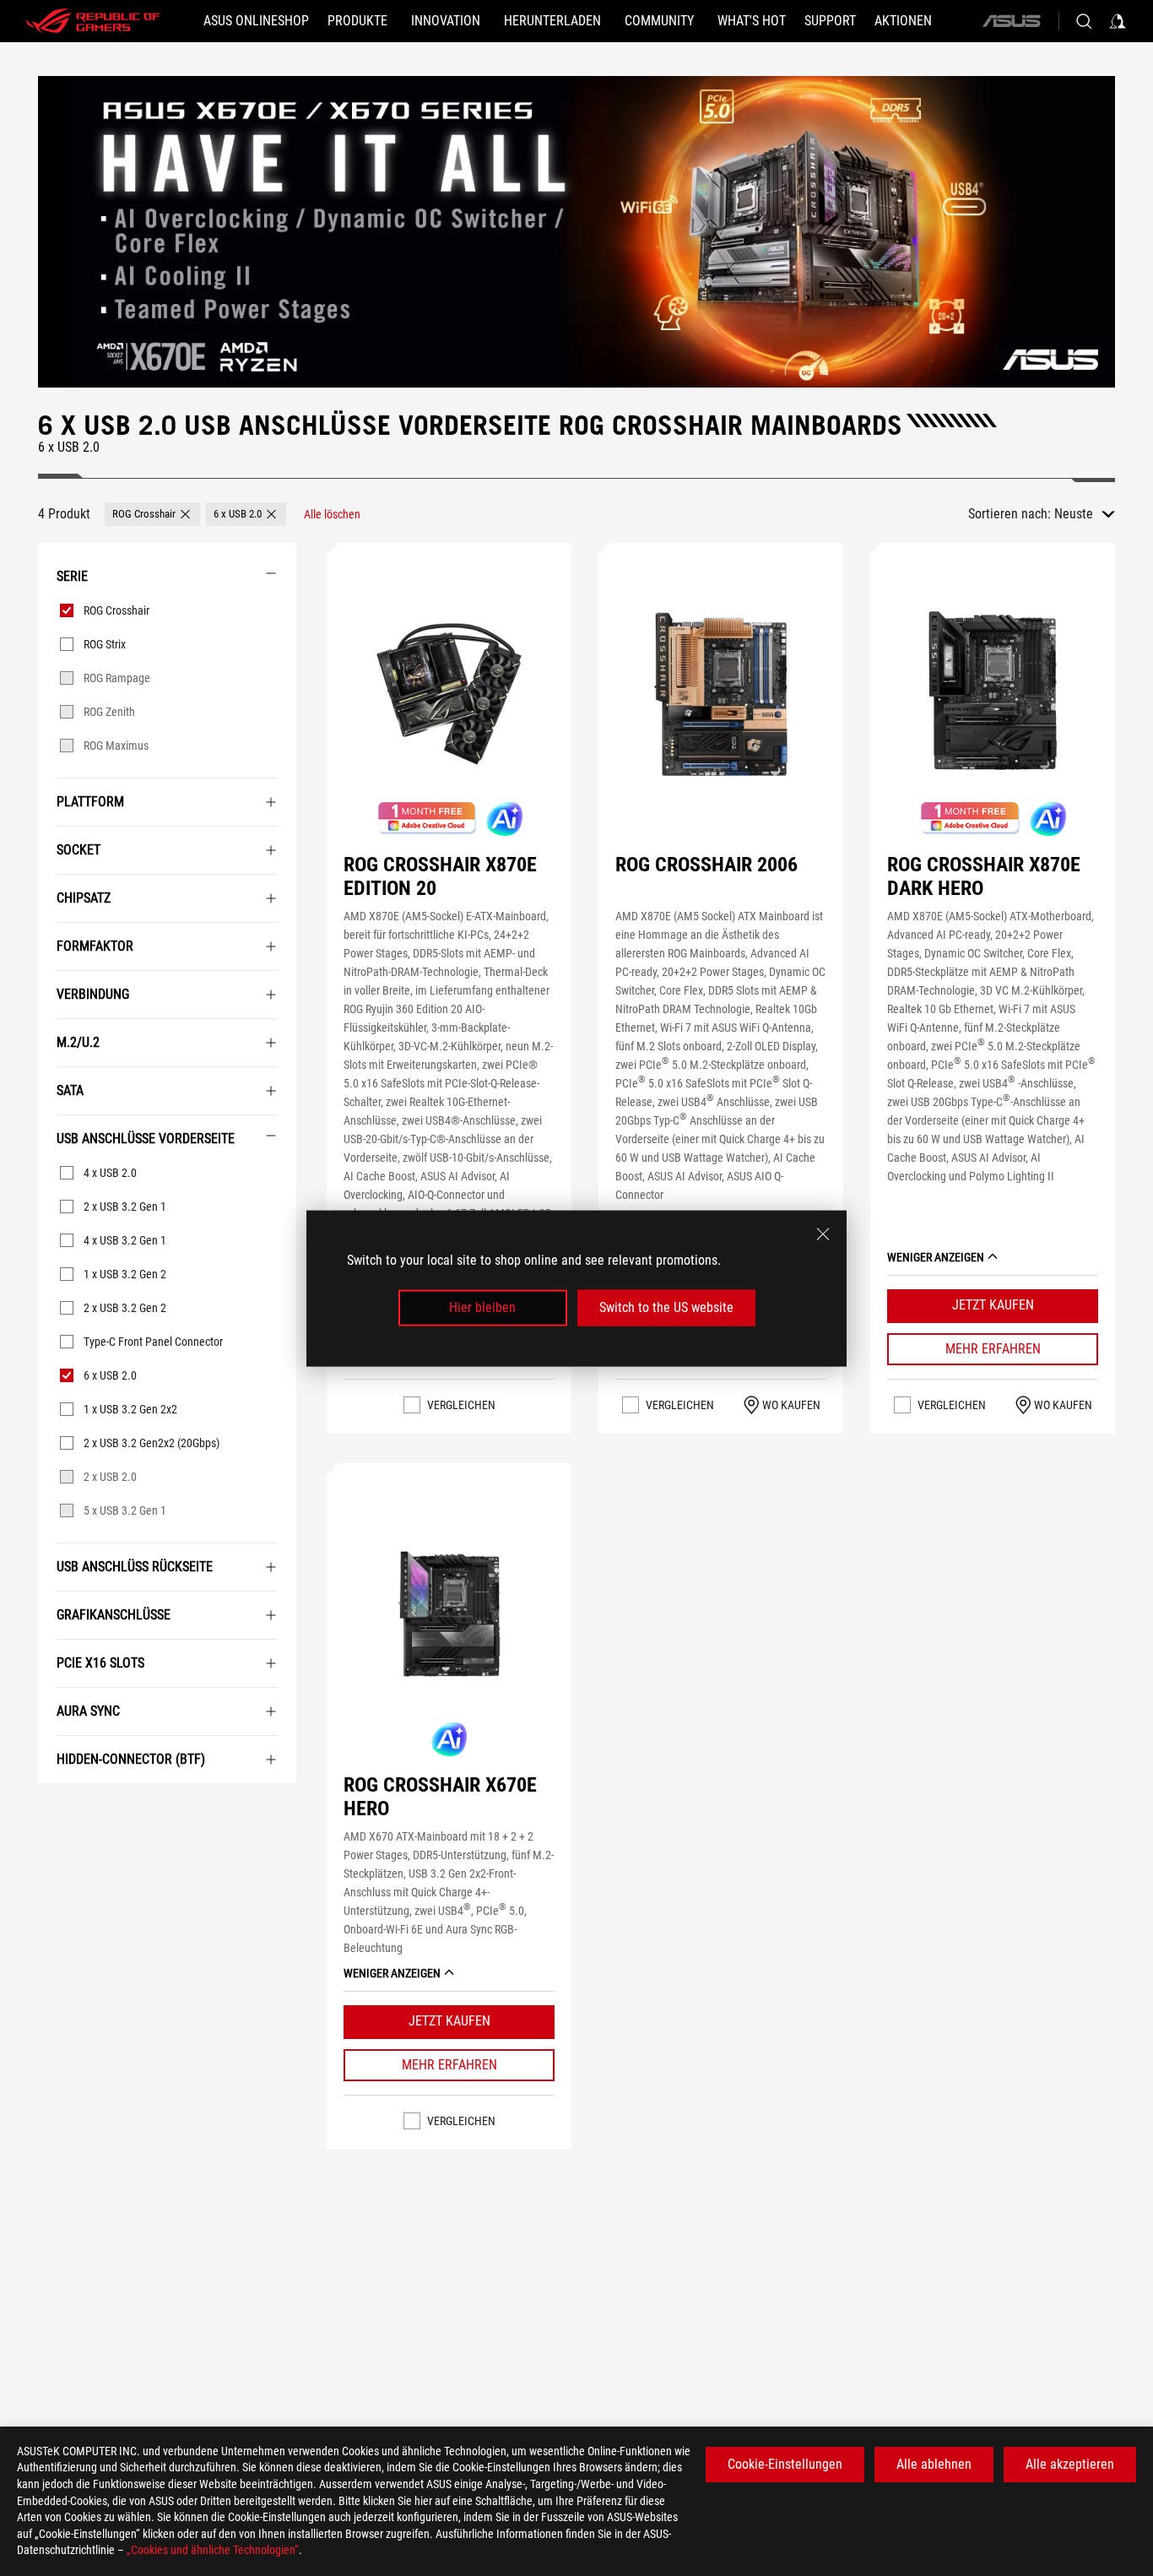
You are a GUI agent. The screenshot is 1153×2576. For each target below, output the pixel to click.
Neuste (1074, 514)
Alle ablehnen (934, 2464)
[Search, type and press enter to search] (1084, 21)
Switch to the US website (666, 1307)
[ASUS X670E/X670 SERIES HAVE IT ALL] (576, 232)
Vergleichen (461, 1405)
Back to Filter (55, 1809)
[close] (823, 1234)
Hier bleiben (482, 1307)
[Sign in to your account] (1118, 21)
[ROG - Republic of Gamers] (93, 21)
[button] (152, 514)
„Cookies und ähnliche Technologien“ (213, 2550)
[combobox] (1085, 514)
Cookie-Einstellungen (785, 2464)
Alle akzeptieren (1070, 2464)
